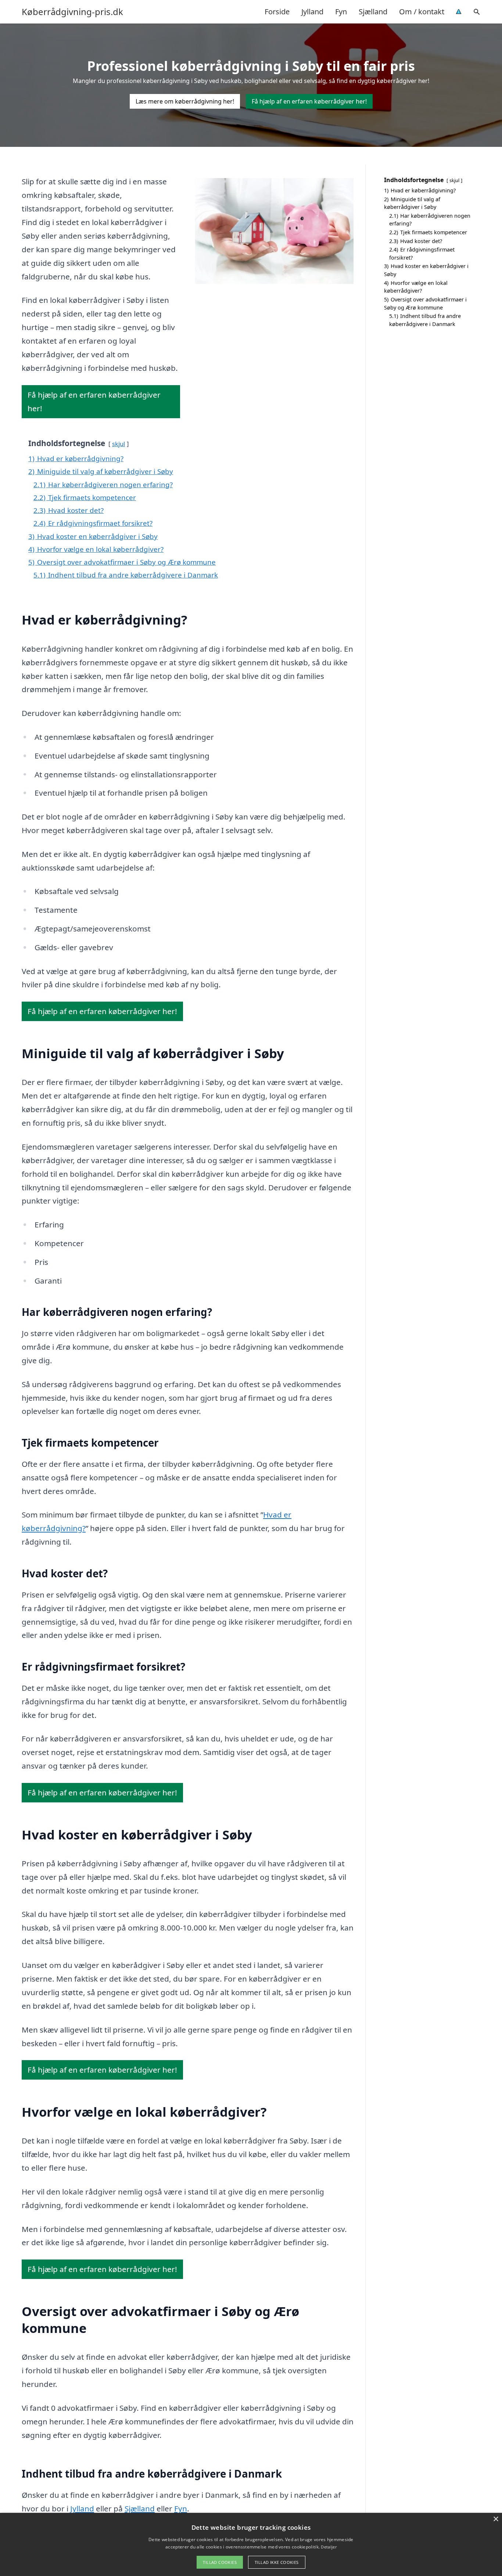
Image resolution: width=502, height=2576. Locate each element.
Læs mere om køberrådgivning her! (185, 101)
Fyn (341, 12)
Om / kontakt (422, 12)
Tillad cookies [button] (220, 2562)
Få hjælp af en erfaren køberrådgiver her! (309, 101)
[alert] (251, 2544)
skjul (119, 444)
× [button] (496, 2519)
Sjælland (373, 12)
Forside (277, 12)
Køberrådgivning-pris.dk (72, 12)
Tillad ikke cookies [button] (277, 2562)
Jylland (312, 12)
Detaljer (329, 2547)
